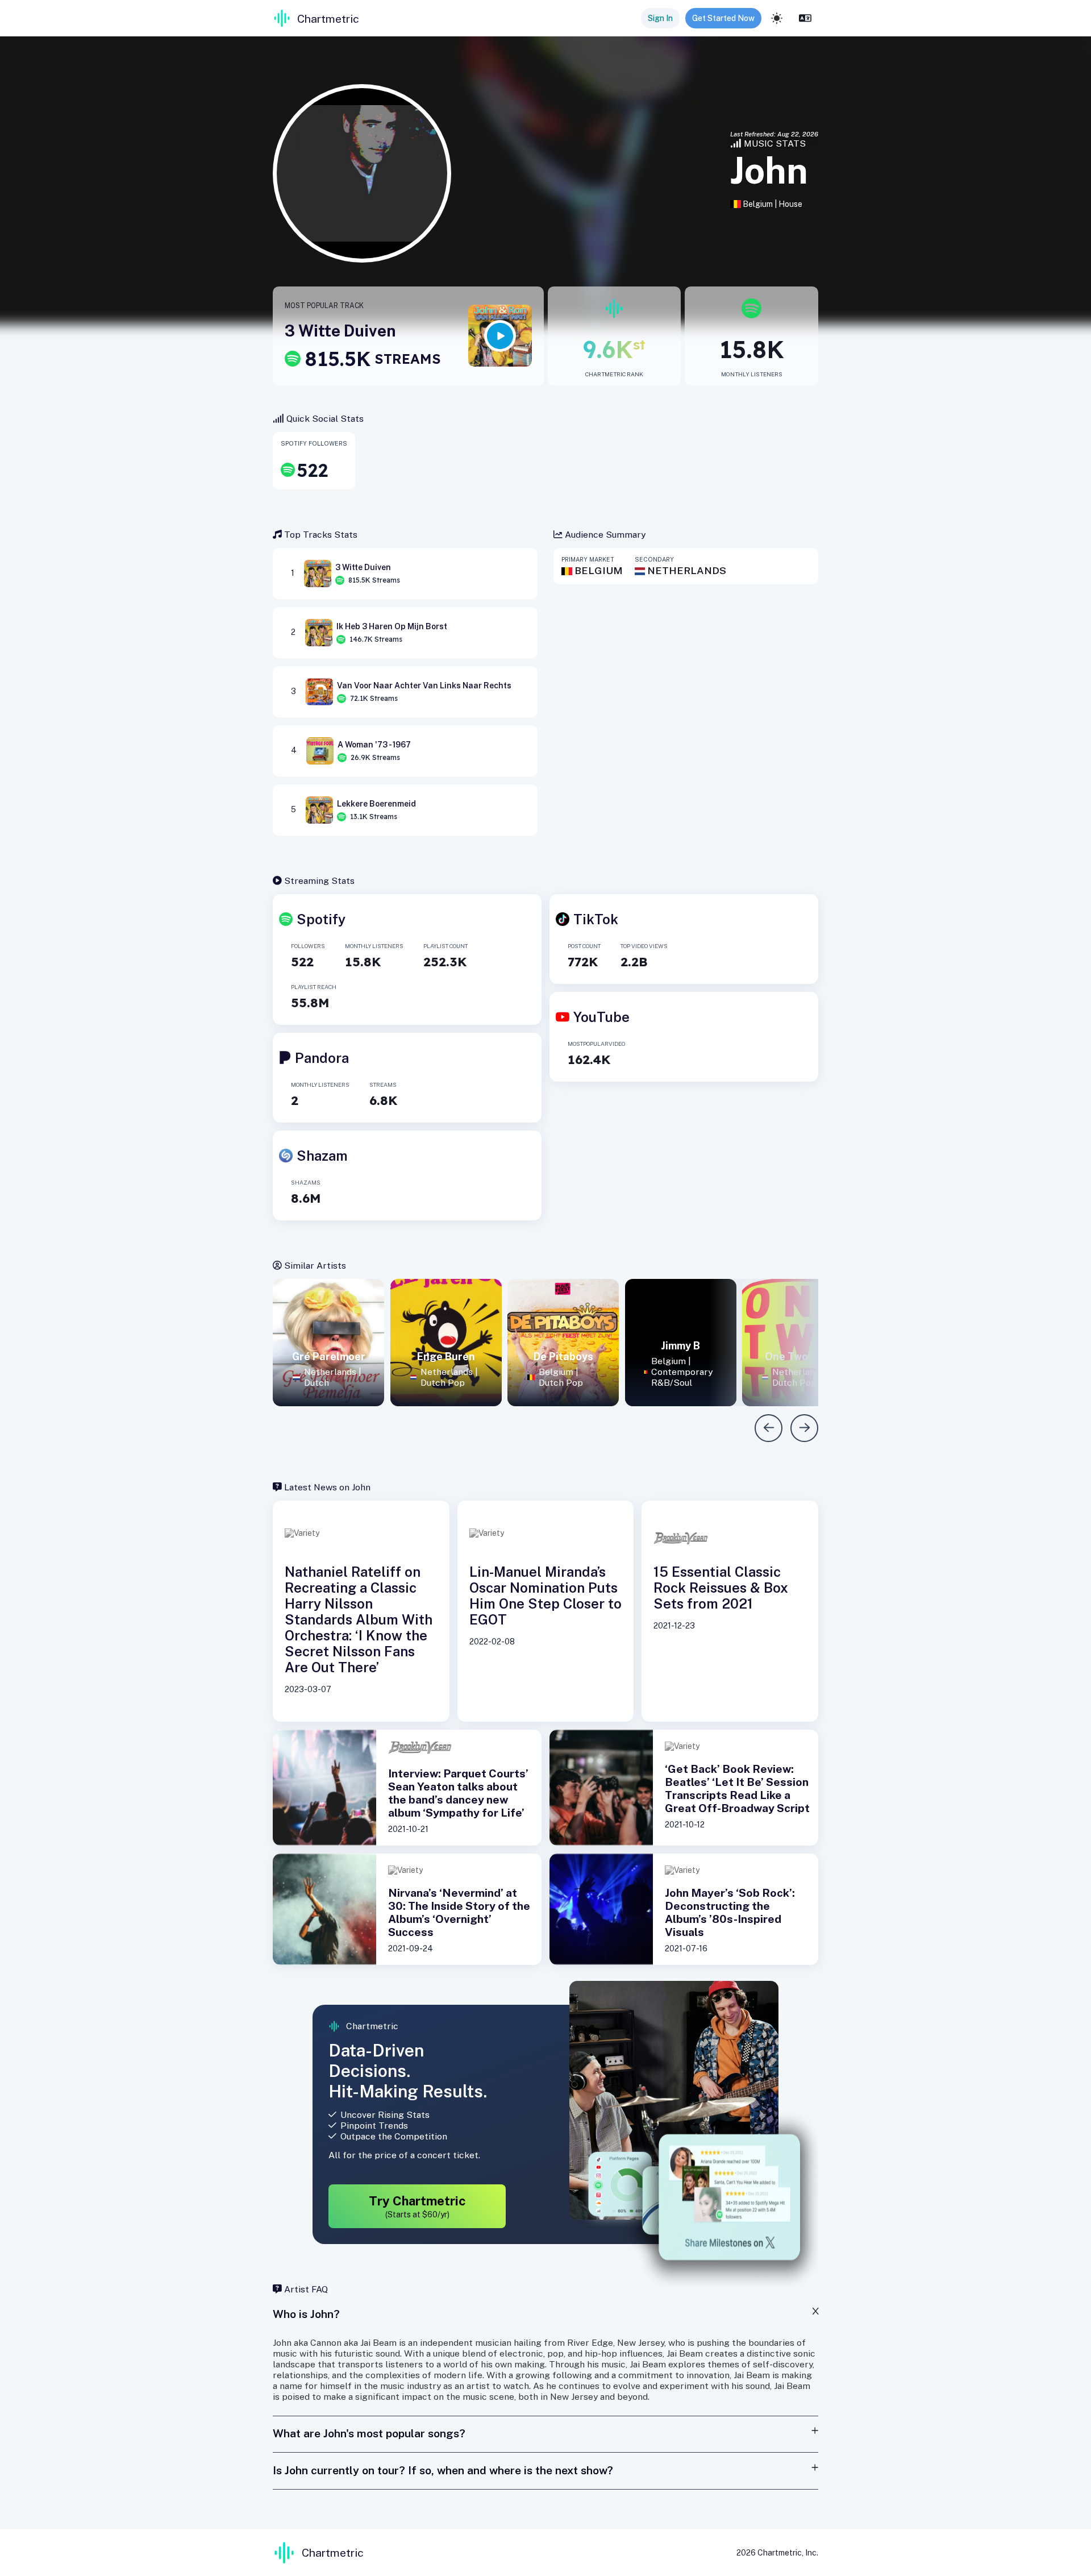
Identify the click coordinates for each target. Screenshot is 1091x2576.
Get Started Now (723, 18)
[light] (777, 18)
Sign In (660, 18)
